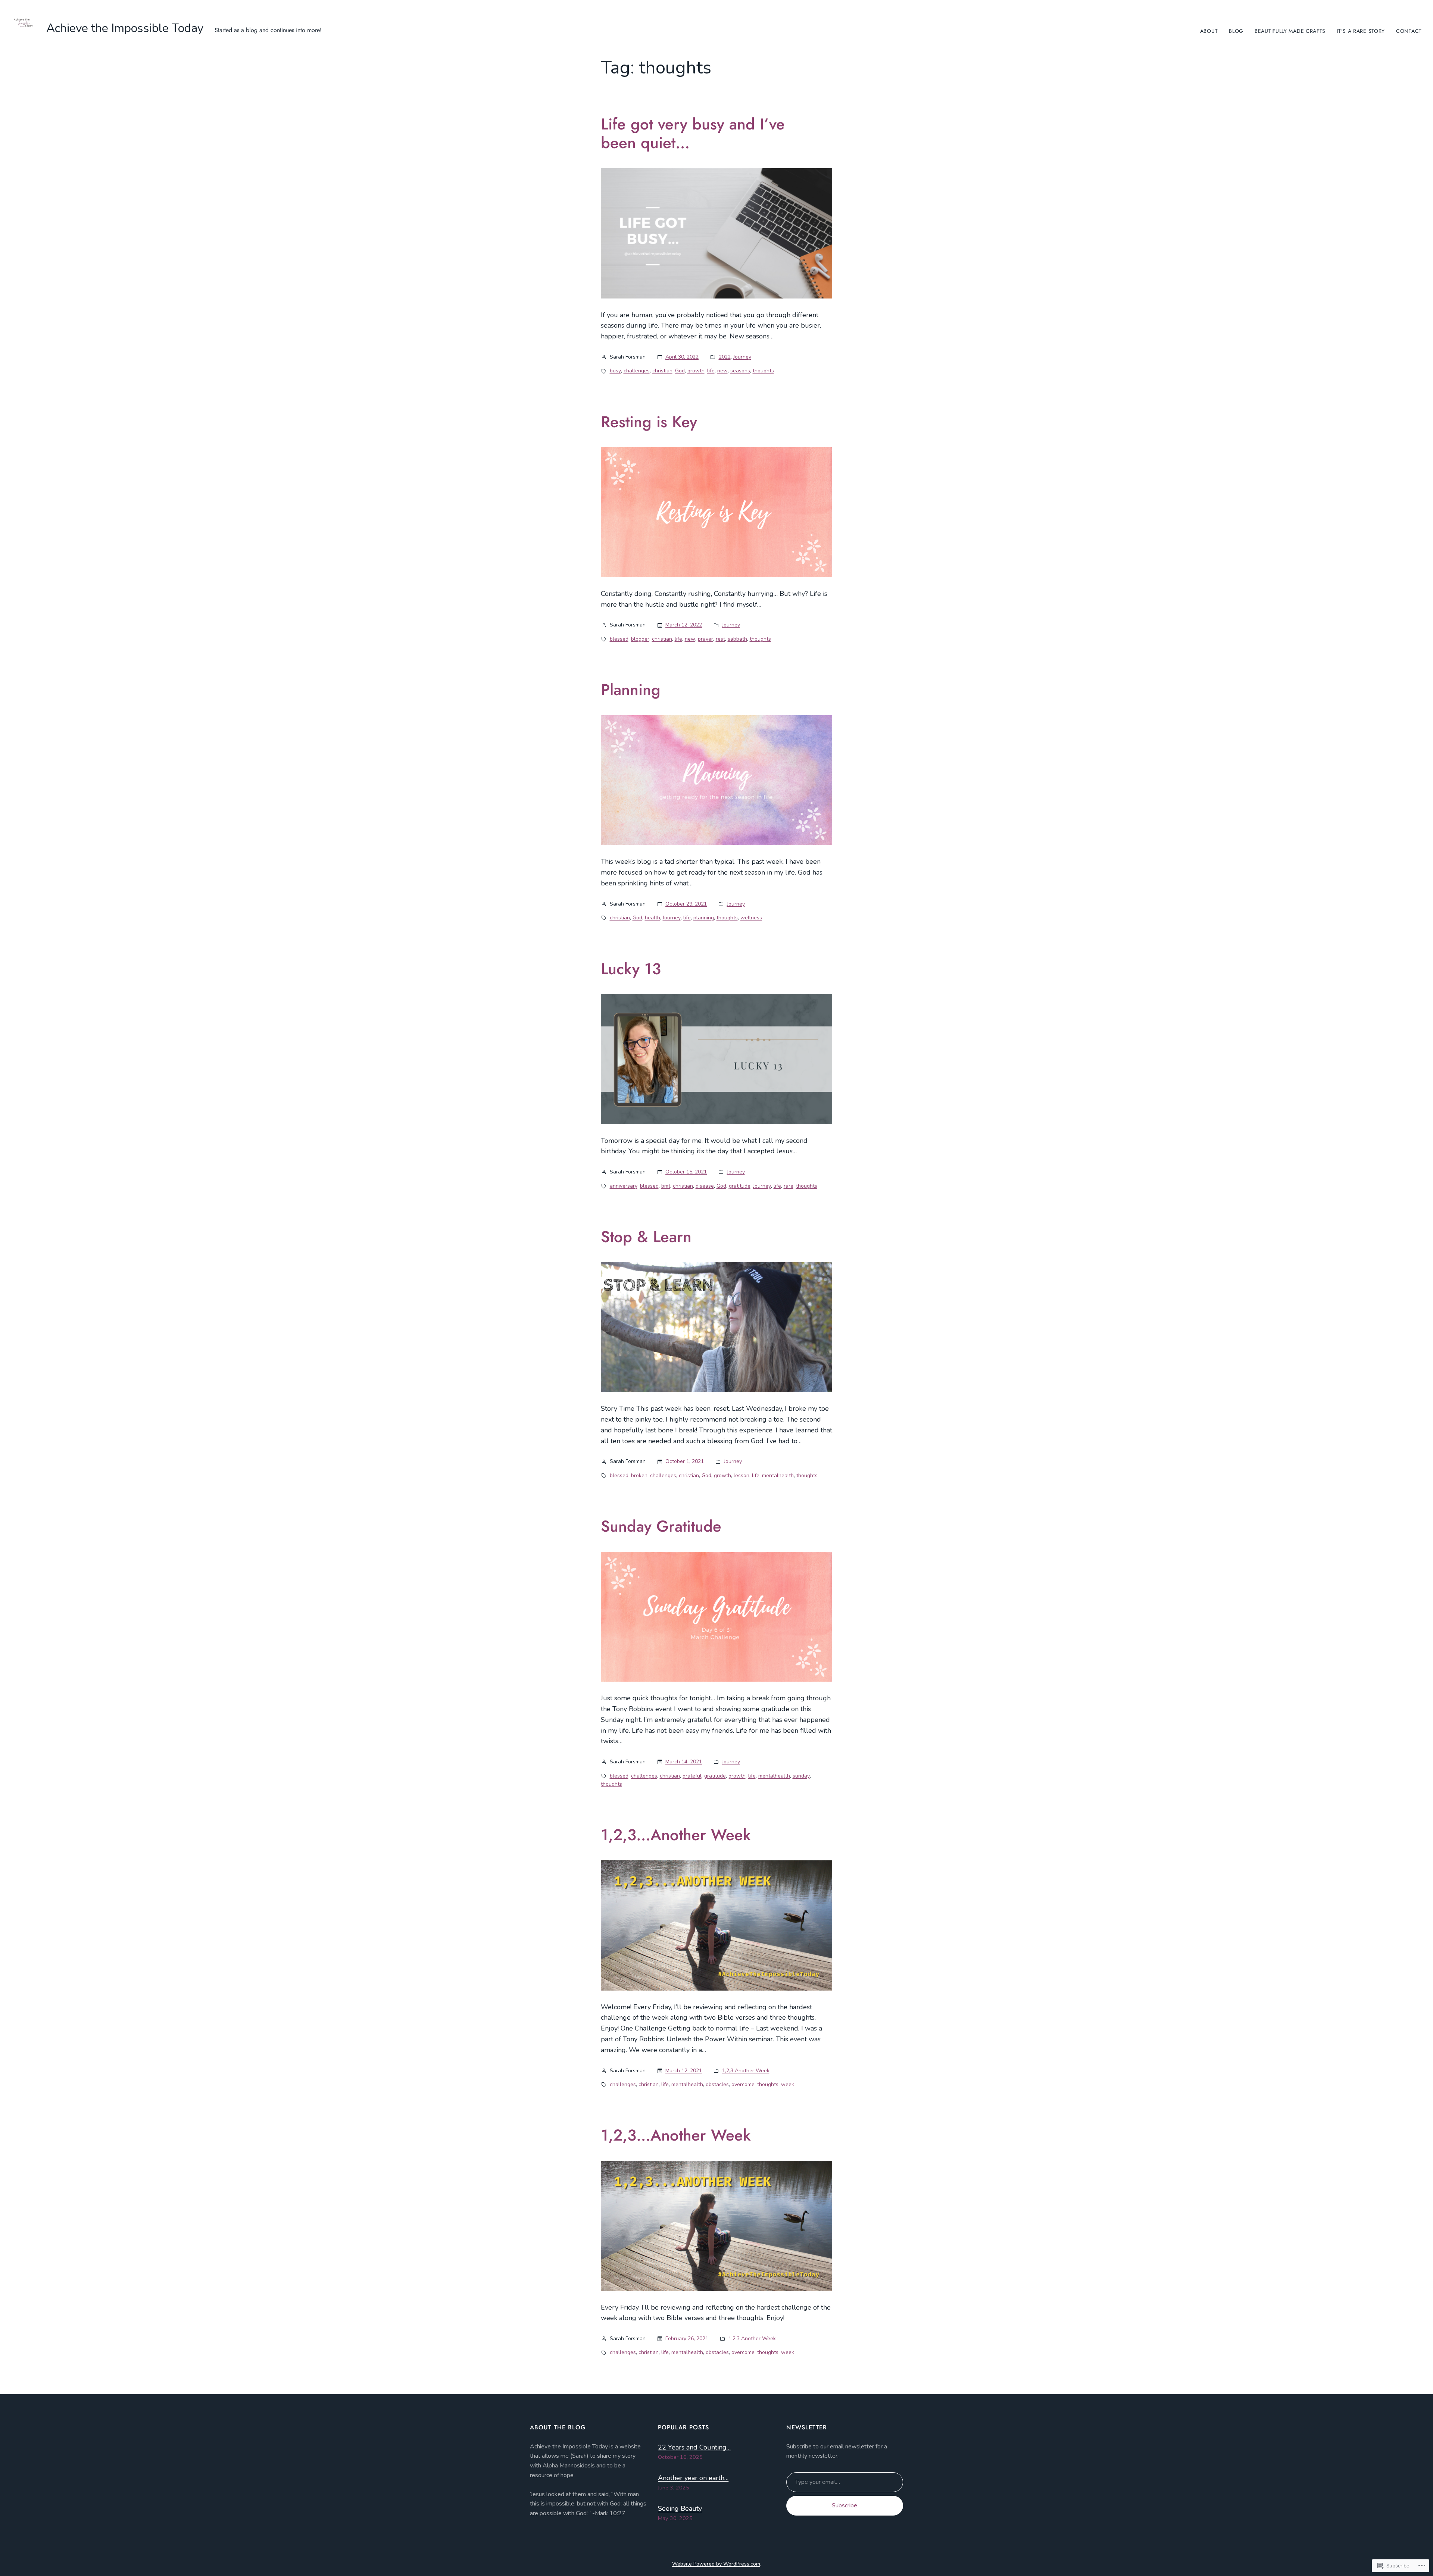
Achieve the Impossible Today (125, 28)
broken (639, 1475)
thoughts (763, 371)
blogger (640, 639)
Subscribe (844, 2505)
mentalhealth (778, 1475)
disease (705, 1186)
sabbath (737, 639)
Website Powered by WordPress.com (716, 2564)
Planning (631, 690)
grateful (692, 1776)
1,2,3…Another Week (676, 1835)
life (711, 371)
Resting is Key (649, 422)
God (680, 371)
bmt (666, 1186)
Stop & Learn (646, 1237)
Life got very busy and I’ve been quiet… (693, 134)
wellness (751, 918)
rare (789, 1186)
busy (615, 371)
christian (662, 371)
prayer (705, 639)
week (788, 2084)
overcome (743, 2084)
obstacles (717, 2084)
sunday (801, 1776)
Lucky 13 (631, 969)
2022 (725, 357)
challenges (637, 371)
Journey (742, 357)
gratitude (740, 1186)
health (653, 918)
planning (704, 918)
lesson (742, 1475)
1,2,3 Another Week (746, 2071)
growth (696, 371)
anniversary (624, 1186)
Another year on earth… (693, 2478)
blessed (619, 639)
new (722, 371)
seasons (740, 371)
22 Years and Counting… (694, 2447)
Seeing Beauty (680, 2508)
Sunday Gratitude (661, 1526)
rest (720, 639)
